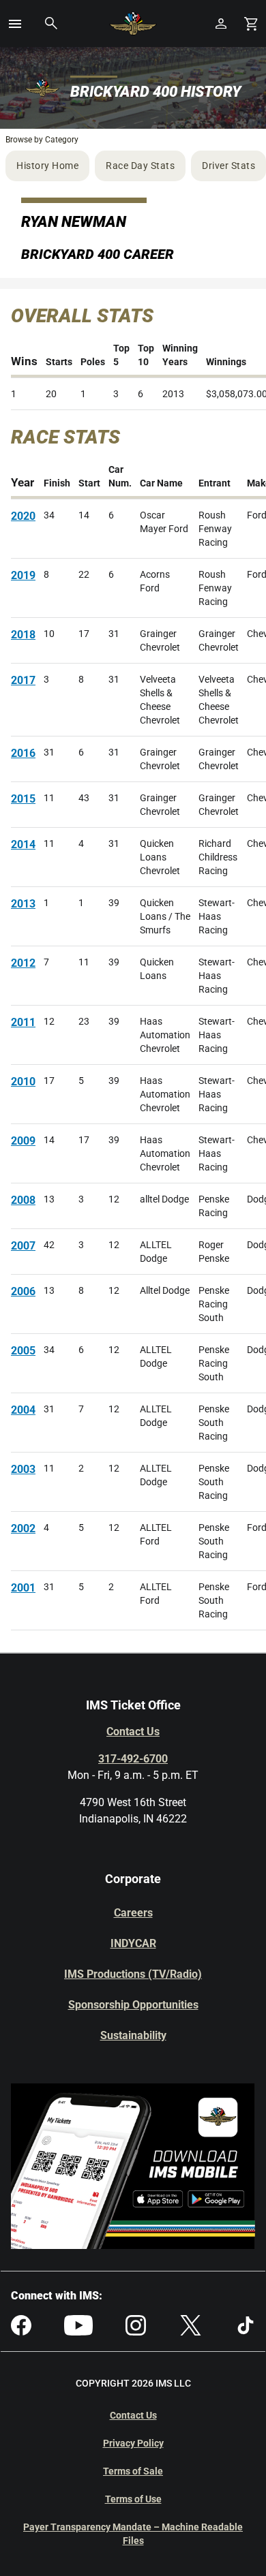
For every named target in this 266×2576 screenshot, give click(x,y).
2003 (23, 1469)
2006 (23, 1291)
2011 (23, 1022)
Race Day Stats (140, 166)
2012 (23, 963)
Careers (133, 1913)
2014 (23, 844)
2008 (23, 1200)
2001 (23, 1588)
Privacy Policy (133, 2443)
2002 (23, 1528)
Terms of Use (133, 2499)
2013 (23, 904)
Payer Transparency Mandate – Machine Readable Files (133, 2534)
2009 (23, 1141)
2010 (23, 1082)
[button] (15, 24)
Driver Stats (228, 166)
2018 (23, 635)
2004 (23, 1410)
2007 (23, 1246)
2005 (23, 1351)
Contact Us (133, 1732)
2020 (23, 516)
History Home (47, 166)
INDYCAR (133, 1943)
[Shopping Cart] (251, 24)
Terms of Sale (133, 2471)
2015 (23, 799)
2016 (23, 753)
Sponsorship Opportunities (133, 2005)
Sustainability (133, 2035)
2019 (23, 575)
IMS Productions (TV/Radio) (133, 1974)
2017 (23, 680)
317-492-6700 (133, 1759)
